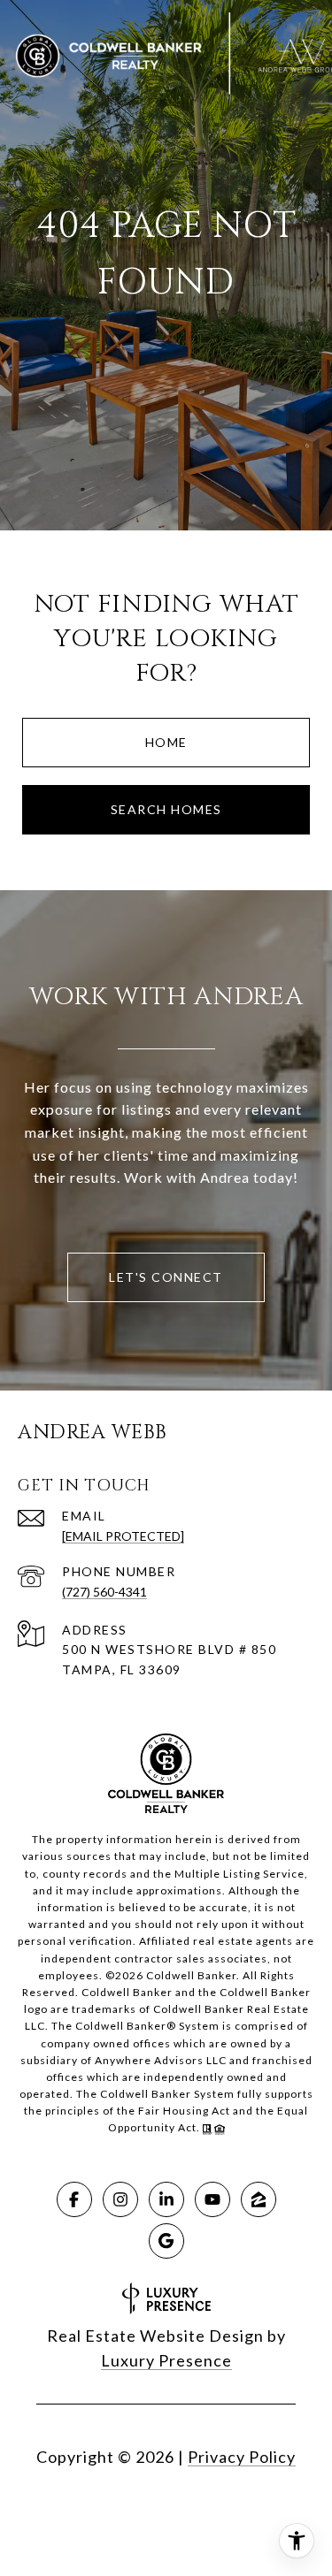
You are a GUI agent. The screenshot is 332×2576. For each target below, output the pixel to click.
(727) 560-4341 (104, 1592)
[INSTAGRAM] (120, 2199)
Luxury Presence (166, 2360)
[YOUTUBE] (212, 2199)
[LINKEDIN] (166, 2199)
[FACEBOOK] (74, 2199)
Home (166, 742)
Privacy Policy (242, 2457)
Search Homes (166, 809)
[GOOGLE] (166, 2241)
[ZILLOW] (259, 2199)
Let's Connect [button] (166, 1277)
